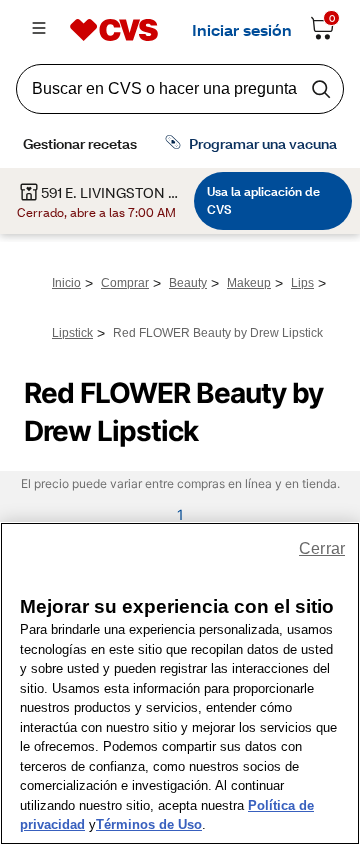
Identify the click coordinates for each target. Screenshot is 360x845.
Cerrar (322, 548)
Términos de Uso (149, 824)
